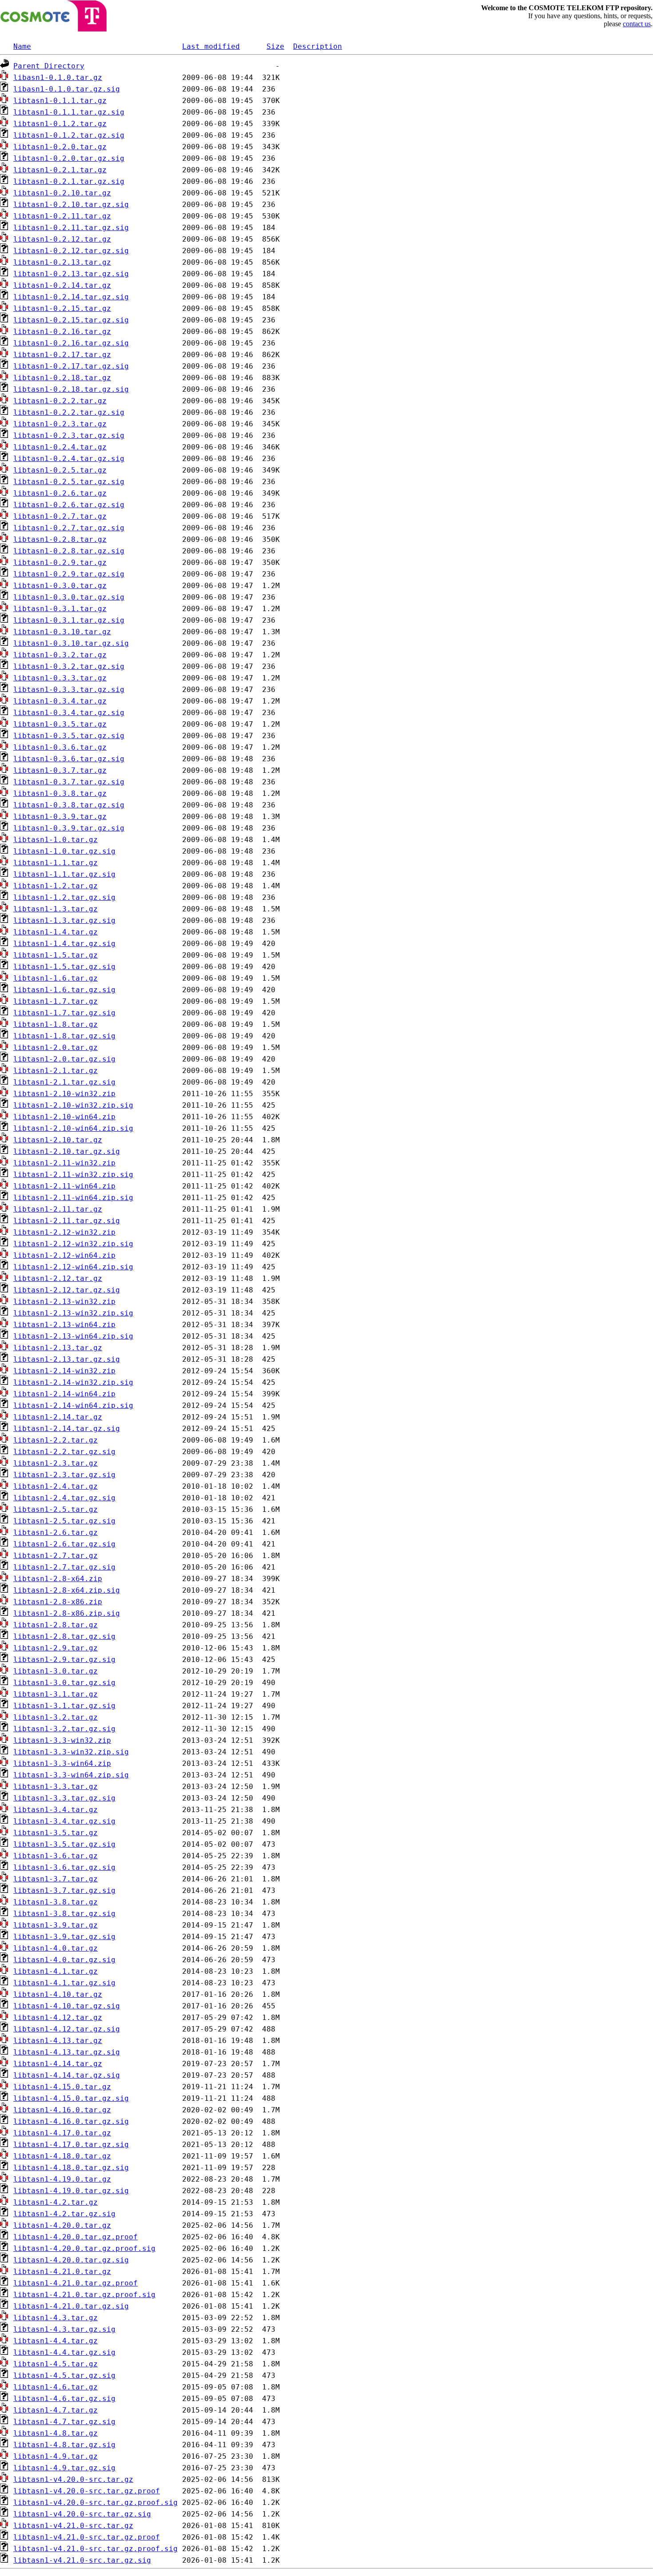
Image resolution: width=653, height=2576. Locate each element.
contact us (637, 24)
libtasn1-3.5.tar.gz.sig (64, 1844)
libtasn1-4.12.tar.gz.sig (67, 2029)
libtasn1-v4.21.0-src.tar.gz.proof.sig (96, 2549)
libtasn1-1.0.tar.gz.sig (64, 851)
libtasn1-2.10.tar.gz (58, 1140)
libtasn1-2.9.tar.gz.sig (64, 1660)
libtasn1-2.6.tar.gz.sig (64, 1544)
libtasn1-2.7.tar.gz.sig (64, 1567)
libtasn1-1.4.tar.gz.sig (64, 944)
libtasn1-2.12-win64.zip (64, 1255)
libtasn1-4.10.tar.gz (58, 1994)
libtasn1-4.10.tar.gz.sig (67, 2006)
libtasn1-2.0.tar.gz (56, 1047)
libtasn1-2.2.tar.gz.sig (64, 1452)
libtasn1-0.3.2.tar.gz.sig (69, 666)
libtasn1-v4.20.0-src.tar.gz (73, 2479)
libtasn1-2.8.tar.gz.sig (64, 1636)
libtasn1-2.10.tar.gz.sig (67, 1151)
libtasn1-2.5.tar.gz (56, 1509)
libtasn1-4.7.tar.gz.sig (64, 2422)
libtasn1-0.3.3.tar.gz (60, 678)
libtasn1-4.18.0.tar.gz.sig (71, 2168)
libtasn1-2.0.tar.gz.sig (64, 1059)
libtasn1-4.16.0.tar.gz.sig (71, 2121)
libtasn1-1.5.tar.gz (56, 955)
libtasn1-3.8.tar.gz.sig (64, 1914)
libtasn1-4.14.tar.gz (58, 2064)
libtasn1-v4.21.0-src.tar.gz (73, 2526)
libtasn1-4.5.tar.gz (56, 2364)
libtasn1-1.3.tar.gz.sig (64, 920)
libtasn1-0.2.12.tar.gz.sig (71, 251)
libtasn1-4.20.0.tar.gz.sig (71, 2260)
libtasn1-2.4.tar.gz (56, 1486)
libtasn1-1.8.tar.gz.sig (64, 1036)
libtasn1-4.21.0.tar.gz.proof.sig (84, 2295)
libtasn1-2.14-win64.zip (64, 1394)
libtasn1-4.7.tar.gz (56, 2410)
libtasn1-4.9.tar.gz (56, 2456)
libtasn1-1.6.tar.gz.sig (64, 990)
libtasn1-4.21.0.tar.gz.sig (71, 2306)
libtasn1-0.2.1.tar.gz (60, 170)
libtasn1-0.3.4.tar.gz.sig (69, 713)
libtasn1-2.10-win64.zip (64, 1117)
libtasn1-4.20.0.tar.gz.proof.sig (84, 2248)
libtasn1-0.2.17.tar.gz (62, 355)
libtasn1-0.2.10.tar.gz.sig (71, 205)
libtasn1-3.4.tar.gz (56, 1810)
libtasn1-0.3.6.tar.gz (60, 747)
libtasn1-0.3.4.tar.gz (60, 701)
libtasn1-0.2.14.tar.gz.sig (71, 297)
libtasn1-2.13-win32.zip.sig (73, 1313)
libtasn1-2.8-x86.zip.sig (67, 1613)
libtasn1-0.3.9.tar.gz (60, 817)
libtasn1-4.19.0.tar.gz (62, 2179)
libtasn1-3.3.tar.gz (56, 1787)
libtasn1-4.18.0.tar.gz (62, 2156)
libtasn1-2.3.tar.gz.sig (64, 1475)
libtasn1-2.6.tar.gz (56, 1532)
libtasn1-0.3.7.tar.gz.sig (69, 782)
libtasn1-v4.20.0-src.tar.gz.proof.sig (96, 2502)
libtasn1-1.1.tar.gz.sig (64, 874)
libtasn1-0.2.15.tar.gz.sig (71, 320)
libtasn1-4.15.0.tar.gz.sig (71, 2098)
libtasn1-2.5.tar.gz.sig (64, 1521)
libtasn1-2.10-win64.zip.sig (73, 1128)
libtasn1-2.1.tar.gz (56, 1071)
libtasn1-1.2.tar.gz (56, 886)
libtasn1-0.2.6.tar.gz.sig (69, 505)
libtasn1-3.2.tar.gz (56, 1717)
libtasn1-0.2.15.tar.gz (62, 308)
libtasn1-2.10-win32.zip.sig (73, 1105)
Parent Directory (49, 66)
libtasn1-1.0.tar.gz (56, 840)
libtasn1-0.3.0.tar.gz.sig (69, 597)
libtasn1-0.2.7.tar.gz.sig (69, 528)
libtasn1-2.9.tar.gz (56, 1648)
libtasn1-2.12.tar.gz (58, 1278)
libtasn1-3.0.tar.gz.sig (64, 1683)
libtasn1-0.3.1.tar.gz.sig (69, 620)
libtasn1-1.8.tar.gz (56, 1024)
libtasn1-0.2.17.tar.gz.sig (71, 366)
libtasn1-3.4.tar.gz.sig (64, 1821)
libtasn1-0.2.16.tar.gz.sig (71, 343)
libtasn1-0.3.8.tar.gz (60, 793)
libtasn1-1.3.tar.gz (56, 909)
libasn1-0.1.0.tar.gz (58, 78)
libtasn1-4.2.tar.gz (56, 2202)
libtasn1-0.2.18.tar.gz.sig (71, 389)
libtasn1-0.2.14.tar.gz (62, 285)
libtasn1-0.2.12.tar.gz (62, 239)
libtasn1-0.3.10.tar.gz (62, 632)
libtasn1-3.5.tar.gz (56, 1833)
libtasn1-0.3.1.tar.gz (60, 609)
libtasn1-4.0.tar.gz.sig (64, 1960)
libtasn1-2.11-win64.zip (64, 1186)
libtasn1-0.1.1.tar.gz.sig (69, 112)
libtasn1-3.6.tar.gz (56, 1856)
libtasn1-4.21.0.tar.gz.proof (76, 2283)
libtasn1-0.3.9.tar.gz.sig (69, 828)
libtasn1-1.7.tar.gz (56, 1001)
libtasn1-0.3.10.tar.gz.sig (71, 643)
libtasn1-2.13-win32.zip (64, 1302)
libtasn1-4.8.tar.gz (56, 2433)
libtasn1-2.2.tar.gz (56, 1440)
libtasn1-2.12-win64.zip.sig (73, 1267)
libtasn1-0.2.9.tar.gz (60, 563)
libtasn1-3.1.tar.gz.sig (64, 1706)
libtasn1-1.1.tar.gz (56, 863)
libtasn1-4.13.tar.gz (58, 2041)
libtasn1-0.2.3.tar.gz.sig (69, 435)
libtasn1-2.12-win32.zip (64, 1232)
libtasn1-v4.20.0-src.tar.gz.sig (82, 2514)
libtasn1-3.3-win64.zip (62, 1763)
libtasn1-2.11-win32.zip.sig (73, 1175)
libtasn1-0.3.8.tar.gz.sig (69, 805)
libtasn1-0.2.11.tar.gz (62, 216)
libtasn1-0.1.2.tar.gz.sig (69, 135)
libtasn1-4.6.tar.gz (56, 2387)
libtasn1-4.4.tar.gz (56, 2341)
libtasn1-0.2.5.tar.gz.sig (69, 482)
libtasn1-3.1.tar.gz (56, 1694)
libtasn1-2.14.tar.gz (58, 1417)
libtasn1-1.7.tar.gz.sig (64, 1013)
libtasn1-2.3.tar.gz (56, 1463)
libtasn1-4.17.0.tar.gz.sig (71, 2145)
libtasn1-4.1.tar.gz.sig (64, 1983)
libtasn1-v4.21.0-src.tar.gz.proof (87, 2537)
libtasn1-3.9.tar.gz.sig (64, 1937)
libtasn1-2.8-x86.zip (58, 1602)
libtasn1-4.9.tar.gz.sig (64, 2468)
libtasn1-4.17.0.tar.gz (62, 2133)
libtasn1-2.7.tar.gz (56, 1556)
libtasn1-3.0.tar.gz (56, 1671)
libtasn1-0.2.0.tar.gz (60, 147)
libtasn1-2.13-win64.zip (64, 1325)
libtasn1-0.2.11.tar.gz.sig (71, 228)
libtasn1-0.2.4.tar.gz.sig (69, 459)
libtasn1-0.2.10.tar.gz (62, 193)
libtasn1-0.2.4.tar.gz (60, 447)
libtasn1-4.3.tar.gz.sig (64, 2329)
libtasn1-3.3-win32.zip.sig (71, 1752)
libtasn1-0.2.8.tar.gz (60, 539)
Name (22, 46)
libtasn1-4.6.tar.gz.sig (64, 2399)
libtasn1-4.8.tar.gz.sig (64, 2445)
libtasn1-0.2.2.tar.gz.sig (69, 412)
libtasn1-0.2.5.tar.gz (60, 470)
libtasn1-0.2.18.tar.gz (62, 378)
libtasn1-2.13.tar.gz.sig (67, 1359)
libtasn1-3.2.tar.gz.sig (64, 1729)
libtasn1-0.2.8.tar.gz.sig (69, 551)
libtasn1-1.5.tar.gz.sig (64, 967)
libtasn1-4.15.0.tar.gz (62, 2087)
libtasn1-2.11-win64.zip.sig (73, 1198)
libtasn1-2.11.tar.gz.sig (67, 1221)
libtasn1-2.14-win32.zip (64, 1371)
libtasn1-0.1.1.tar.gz (60, 101)
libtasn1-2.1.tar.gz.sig (64, 1082)
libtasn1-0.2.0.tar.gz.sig (69, 158)
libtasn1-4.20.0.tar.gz (62, 2225)
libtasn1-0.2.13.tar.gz (62, 262)
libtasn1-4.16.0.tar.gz (62, 2110)
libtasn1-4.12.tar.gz (58, 2017)
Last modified (211, 46)
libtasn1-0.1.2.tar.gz (60, 124)
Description (318, 46)
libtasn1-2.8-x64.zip (58, 1579)
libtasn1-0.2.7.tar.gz (60, 516)
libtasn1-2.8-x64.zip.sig (67, 1590)
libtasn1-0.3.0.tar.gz (60, 586)
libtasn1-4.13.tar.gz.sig (67, 2052)
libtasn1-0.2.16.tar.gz (62, 332)
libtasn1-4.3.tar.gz (56, 2318)
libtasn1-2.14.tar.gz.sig (67, 1429)
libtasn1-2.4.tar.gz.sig (64, 1498)
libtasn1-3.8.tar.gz (56, 1902)
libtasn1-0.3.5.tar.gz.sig (69, 736)
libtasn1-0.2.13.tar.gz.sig (71, 274)
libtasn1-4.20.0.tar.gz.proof (76, 2237)
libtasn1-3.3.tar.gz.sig (64, 1798)
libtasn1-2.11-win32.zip (64, 1163)
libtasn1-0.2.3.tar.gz (60, 424)
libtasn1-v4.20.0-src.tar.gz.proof (87, 2491)
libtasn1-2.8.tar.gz (56, 1625)
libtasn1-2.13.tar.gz (58, 1348)
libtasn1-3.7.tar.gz (56, 1879)
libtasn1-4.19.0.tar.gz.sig (71, 2191)
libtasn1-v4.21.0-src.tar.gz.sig (82, 2560)
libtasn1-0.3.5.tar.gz (60, 724)
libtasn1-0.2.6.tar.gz (60, 493)
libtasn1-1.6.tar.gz (56, 978)
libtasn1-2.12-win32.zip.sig (73, 1244)
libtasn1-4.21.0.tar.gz (62, 2272)
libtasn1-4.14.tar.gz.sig (67, 2075)
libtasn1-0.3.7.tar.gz (60, 770)
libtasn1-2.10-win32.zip (64, 1094)
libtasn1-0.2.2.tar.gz (60, 401)
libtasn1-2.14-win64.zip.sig (73, 1405)
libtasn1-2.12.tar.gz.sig (67, 1290)
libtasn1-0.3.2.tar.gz (60, 655)
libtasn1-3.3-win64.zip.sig (71, 1775)
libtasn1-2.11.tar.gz (58, 1209)
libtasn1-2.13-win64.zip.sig (73, 1336)
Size (275, 46)
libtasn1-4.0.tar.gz (56, 1948)
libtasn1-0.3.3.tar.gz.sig (69, 690)
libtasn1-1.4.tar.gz (56, 932)
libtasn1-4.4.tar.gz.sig (64, 2352)
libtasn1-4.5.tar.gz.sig (64, 2375)
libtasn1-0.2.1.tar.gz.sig (69, 181)
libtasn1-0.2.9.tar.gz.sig (69, 574)
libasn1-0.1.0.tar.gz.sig (67, 89)
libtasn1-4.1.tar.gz (56, 1971)
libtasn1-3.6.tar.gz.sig (64, 1867)
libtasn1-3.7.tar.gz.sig (64, 1890)
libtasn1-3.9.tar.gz (56, 1925)
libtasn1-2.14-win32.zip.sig (73, 1382)
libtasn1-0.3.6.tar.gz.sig (69, 759)
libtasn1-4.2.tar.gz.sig (64, 2214)
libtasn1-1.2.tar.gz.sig (64, 897)
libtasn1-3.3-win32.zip (62, 1740)
